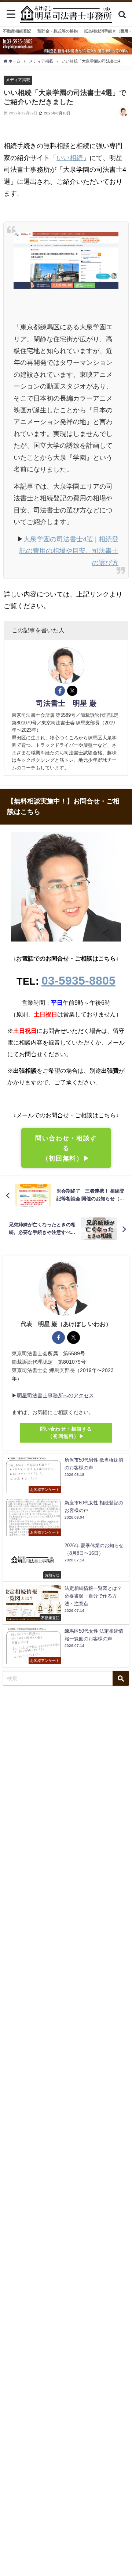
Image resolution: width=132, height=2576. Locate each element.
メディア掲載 (18, 80)
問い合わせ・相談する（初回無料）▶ (66, 1148)
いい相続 (70, 158)
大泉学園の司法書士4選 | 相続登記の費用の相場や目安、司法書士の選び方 (69, 551)
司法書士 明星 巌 (66, 703)
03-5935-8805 (78, 981)
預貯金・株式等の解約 (58, 31)
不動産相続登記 (17, 31)
